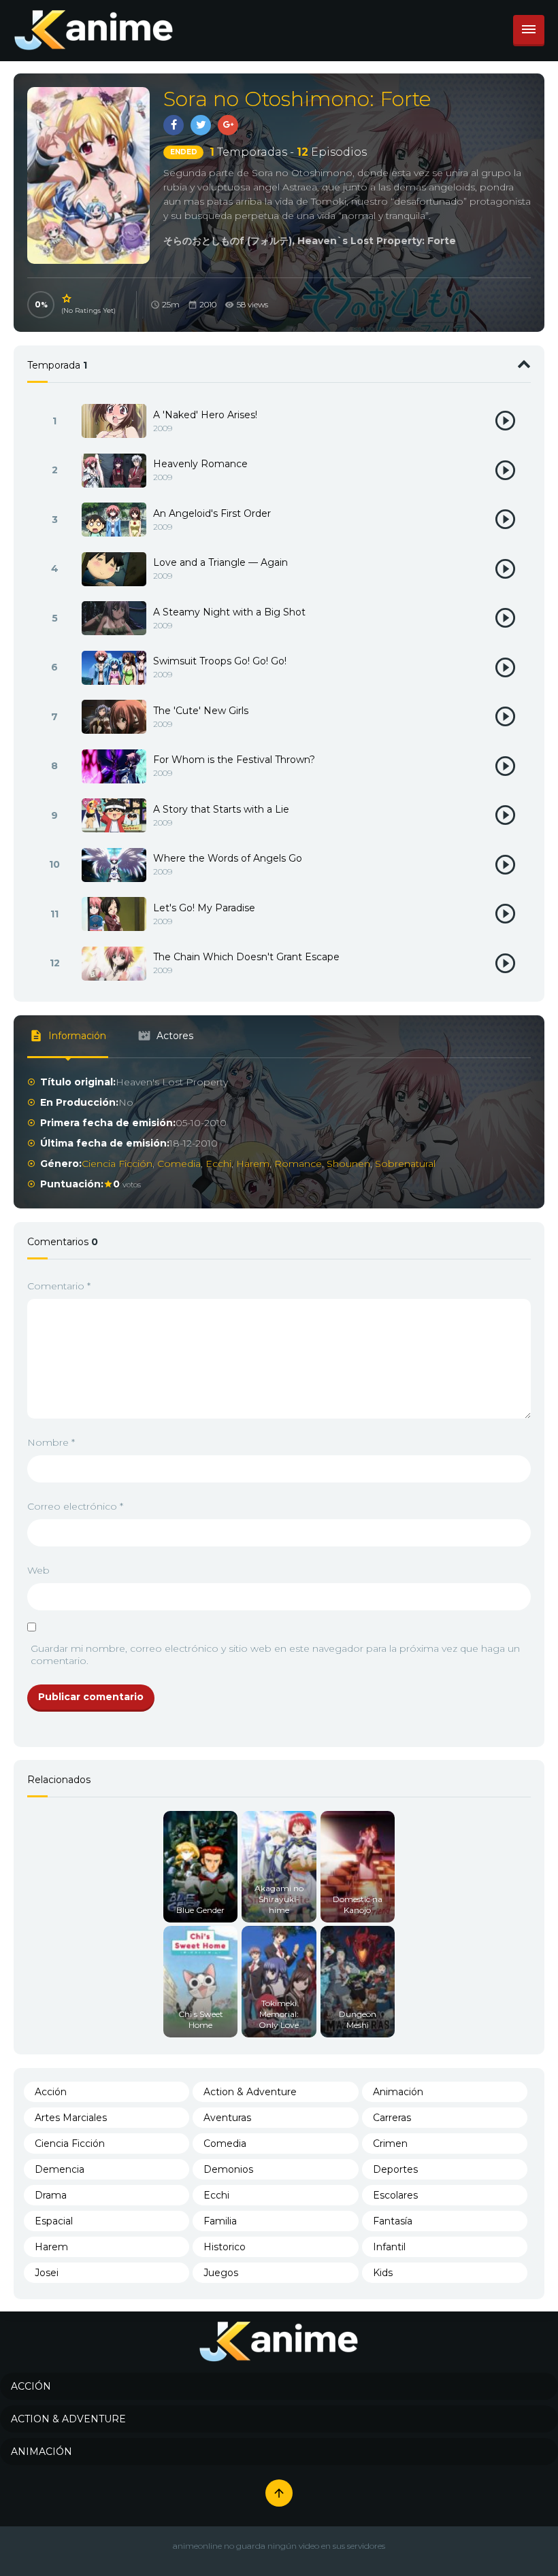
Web (38, 1570)
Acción (51, 2092)
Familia (220, 2221)
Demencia (60, 2169)
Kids (383, 2273)
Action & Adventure (250, 2092)
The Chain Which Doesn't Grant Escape (246, 957)
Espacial (54, 2221)
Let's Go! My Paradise (204, 908)
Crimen (390, 2143)
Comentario (59, 1286)
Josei (47, 2273)
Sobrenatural (405, 1164)
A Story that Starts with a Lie (221, 809)
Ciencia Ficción (117, 1164)
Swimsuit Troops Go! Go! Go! (220, 661)
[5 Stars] (67, 299)
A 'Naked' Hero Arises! (205, 415)
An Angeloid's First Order (212, 513)
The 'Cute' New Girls (201, 711)
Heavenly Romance (200, 464)
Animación (398, 2092)
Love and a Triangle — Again (220, 562)
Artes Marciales (71, 2118)
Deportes (395, 2169)
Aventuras (227, 2118)
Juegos (221, 2273)
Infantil (389, 2247)
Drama (51, 2195)
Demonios (228, 2169)
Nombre (51, 1442)
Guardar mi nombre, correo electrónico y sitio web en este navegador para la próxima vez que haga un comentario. (275, 1655)
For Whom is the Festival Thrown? (234, 760)
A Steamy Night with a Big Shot (229, 612)
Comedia (179, 1164)
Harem (253, 1164)
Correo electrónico (75, 1506)
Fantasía (393, 2221)
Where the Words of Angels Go (228, 858)
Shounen (348, 1164)
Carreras (392, 2118)
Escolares (395, 2195)
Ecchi (218, 1164)
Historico (225, 2247)
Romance (298, 1164)
